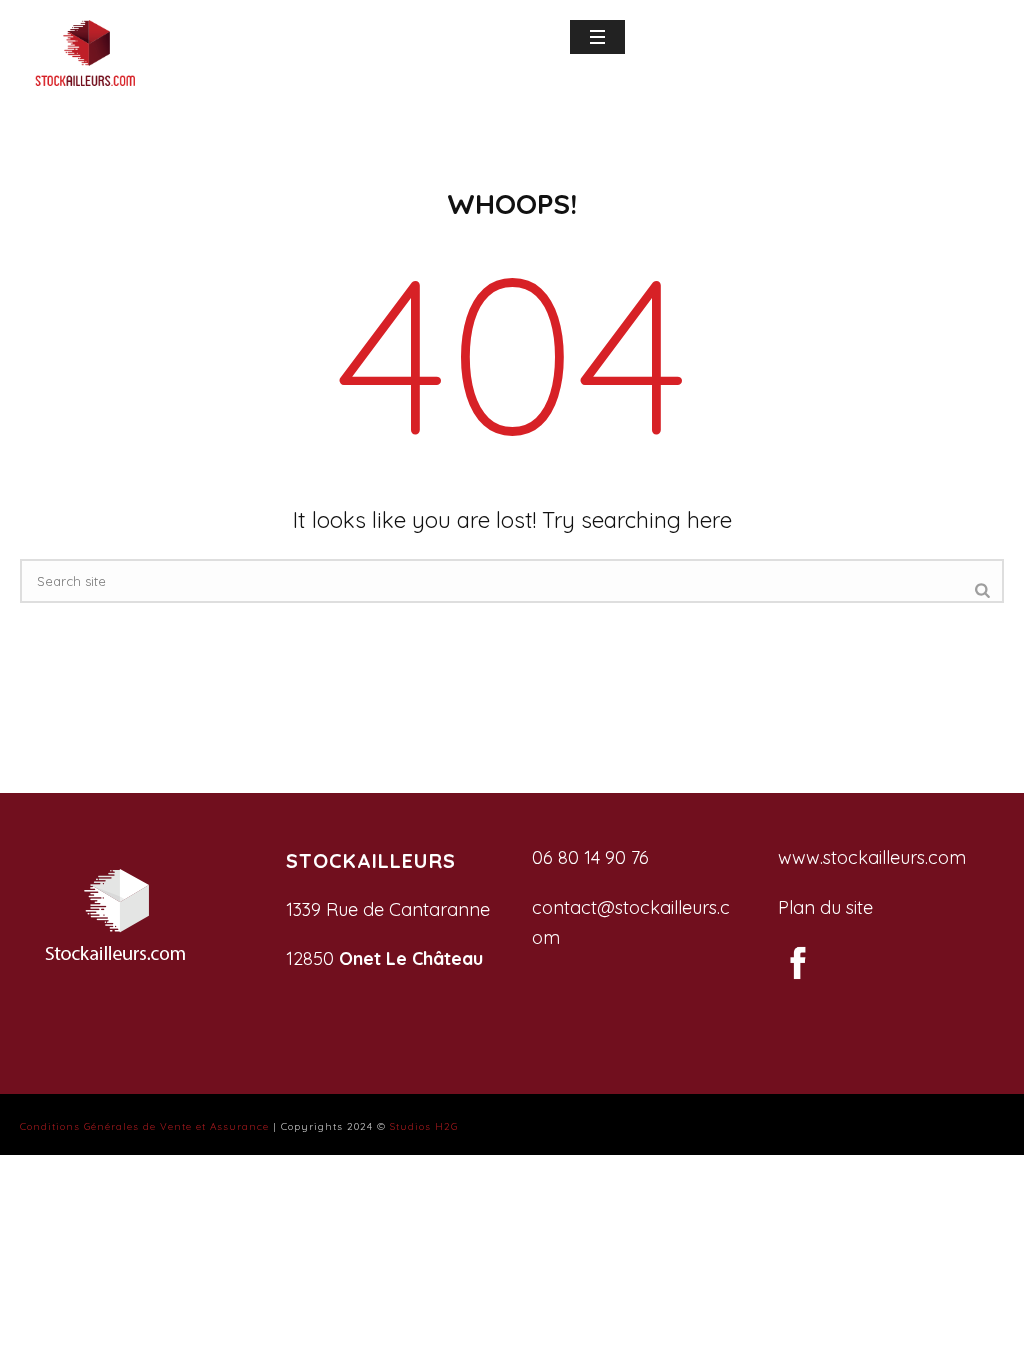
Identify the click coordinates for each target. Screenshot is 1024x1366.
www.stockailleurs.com (872, 857)
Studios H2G (424, 1126)
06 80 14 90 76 (590, 857)
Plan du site (825, 907)
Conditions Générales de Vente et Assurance (144, 1126)
